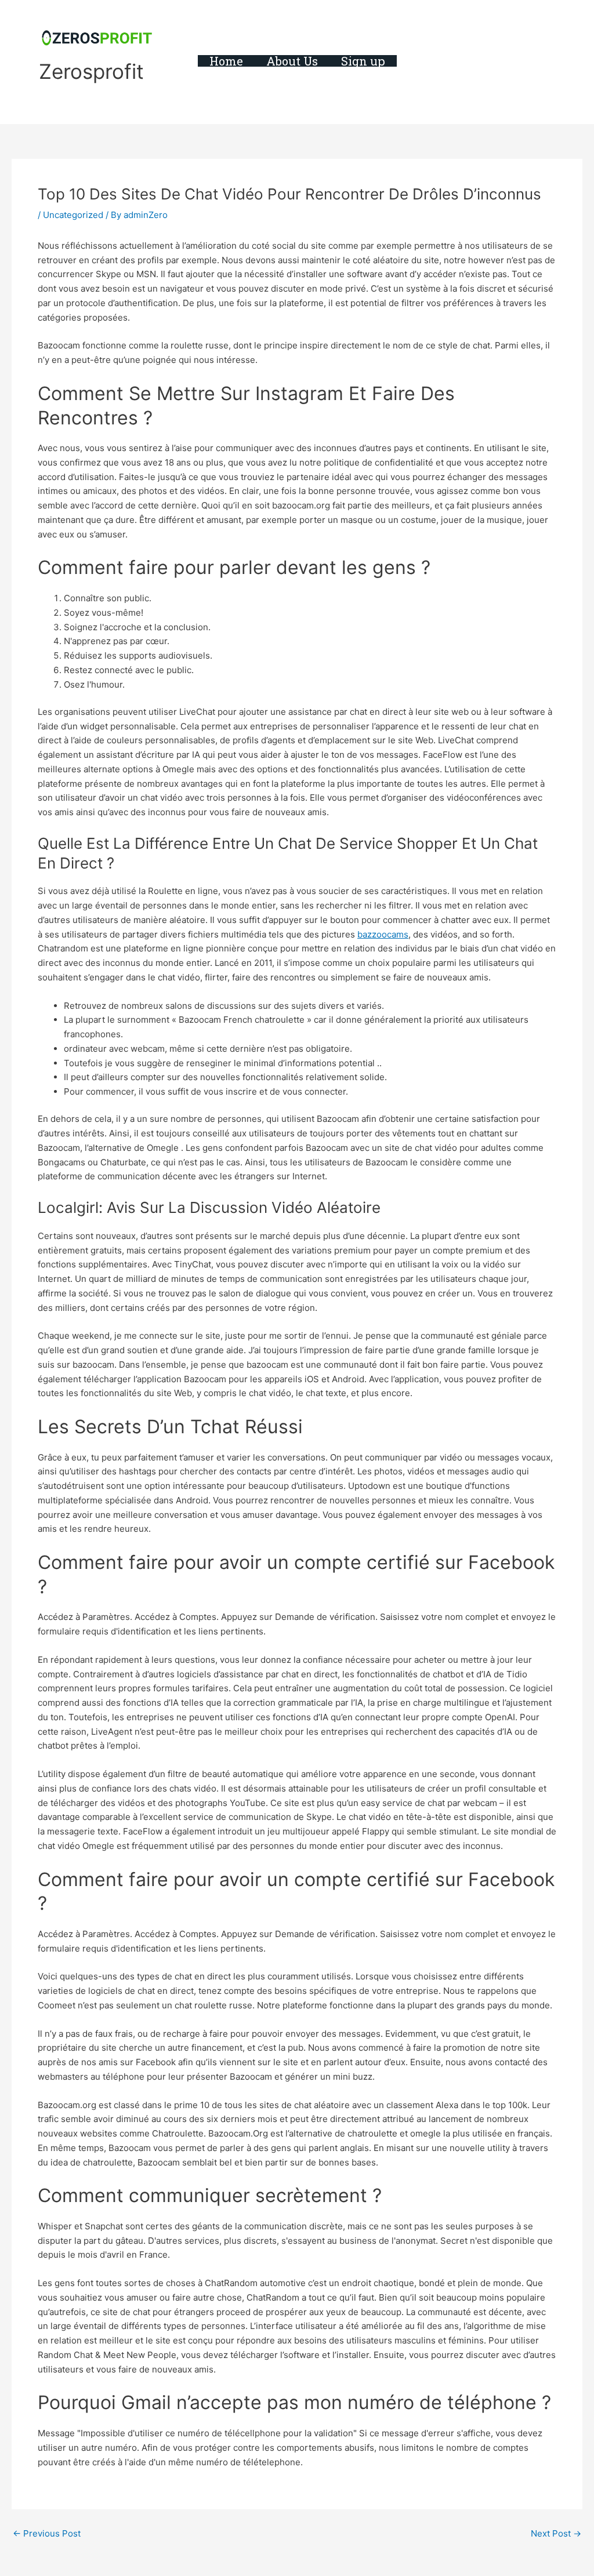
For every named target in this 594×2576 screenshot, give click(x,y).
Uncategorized (73, 215)
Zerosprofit (91, 71)
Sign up (363, 61)
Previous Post (47, 2533)
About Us (292, 61)
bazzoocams (383, 934)
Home (226, 61)
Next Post (556, 2533)
